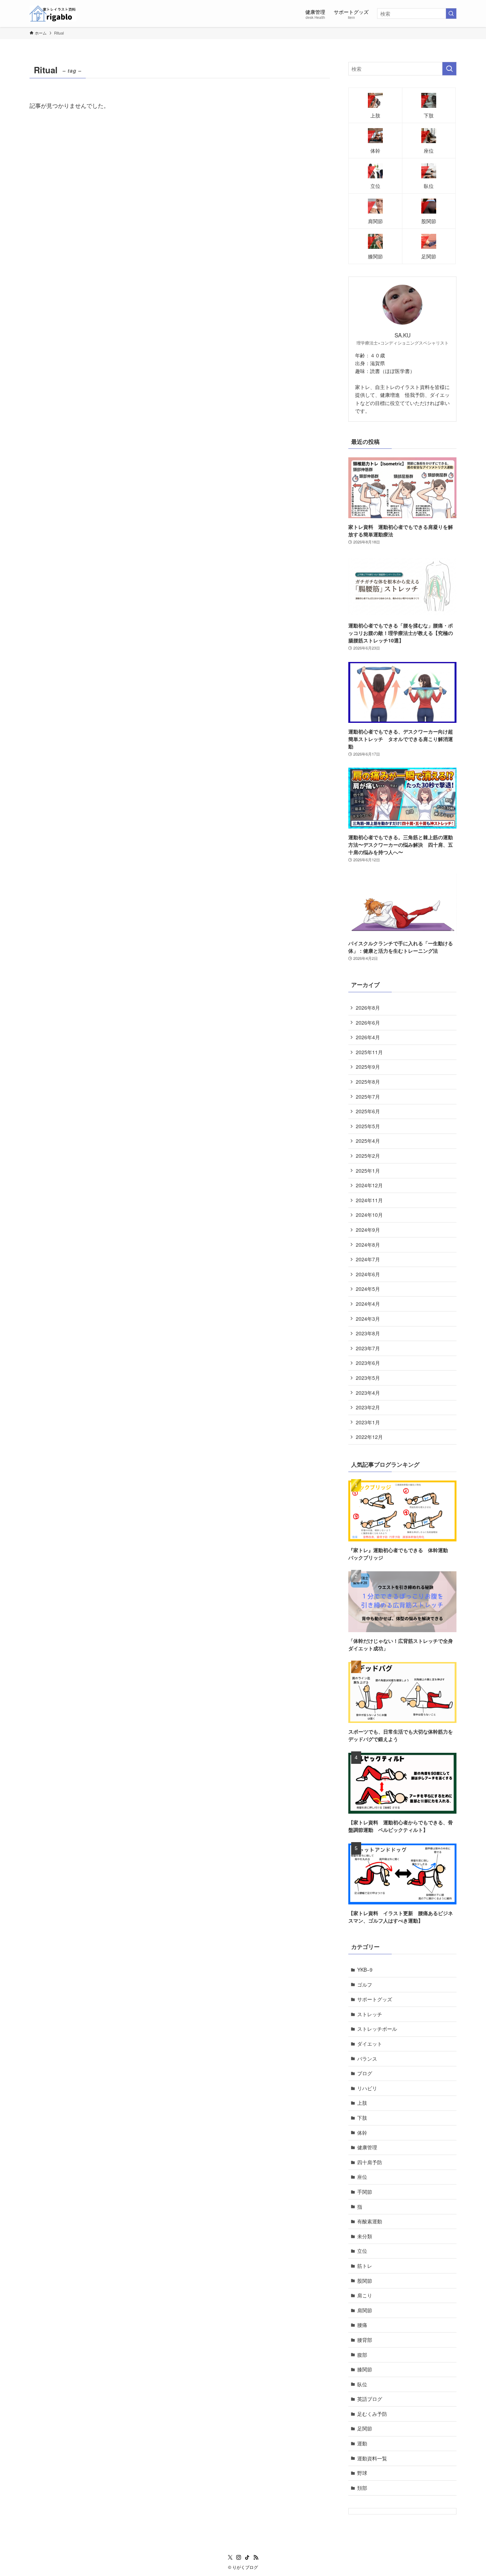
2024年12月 (369, 1185)
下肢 (362, 2118)
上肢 (362, 2103)
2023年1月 (368, 1422)
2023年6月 (368, 1363)
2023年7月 (368, 1348)
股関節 (365, 2281)
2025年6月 (368, 1111)
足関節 (365, 2428)
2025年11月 (369, 1052)
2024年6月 (368, 1274)
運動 (362, 2443)
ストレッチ (370, 2014)
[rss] (256, 2557)
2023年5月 (368, 1378)
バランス (367, 2059)
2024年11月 (369, 1200)
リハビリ (367, 2088)
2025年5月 (368, 1126)
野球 (362, 2473)
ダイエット (370, 2044)
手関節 (365, 2192)
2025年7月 (368, 1097)
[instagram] (239, 2557)
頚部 (362, 2488)
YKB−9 (365, 1970)
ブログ (365, 2073)
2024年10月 (369, 1215)
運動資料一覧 (372, 2458)
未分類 (365, 2236)
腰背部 (365, 2340)
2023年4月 (368, 1393)
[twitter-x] (230, 2557)
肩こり (367, 2295)
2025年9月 (368, 1067)
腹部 (362, 2355)
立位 (362, 2251)
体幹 (362, 2133)
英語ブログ (370, 2399)
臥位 (362, 2384)
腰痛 (362, 2325)
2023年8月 (368, 1333)
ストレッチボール (377, 2029)
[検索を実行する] (451, 14)
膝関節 (365, 2369)
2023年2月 (368, 1407)
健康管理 (367, 2147)
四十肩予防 (370, 2162)
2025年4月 (368, 1141)
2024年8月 (368, 1245)
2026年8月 (368, 1008)
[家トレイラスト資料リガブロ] (53, 14)
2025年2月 (368, 1156)
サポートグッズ (375, 1999)
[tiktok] (247, 2557)
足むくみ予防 (372, 2414)
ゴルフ (365, 1984)
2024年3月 (368, 1319)
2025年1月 (368, 1171)
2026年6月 (368, 1022)
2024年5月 (368, 1289)
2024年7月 (368, 1259)
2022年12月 (369, 1437)
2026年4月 (368, 1037)
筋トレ (365, 2266)
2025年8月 (368, 1082)
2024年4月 (368, 1304)
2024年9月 (368, 1230)
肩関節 (365, 2310)
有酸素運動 (370, 2221)
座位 (362, 2177)
